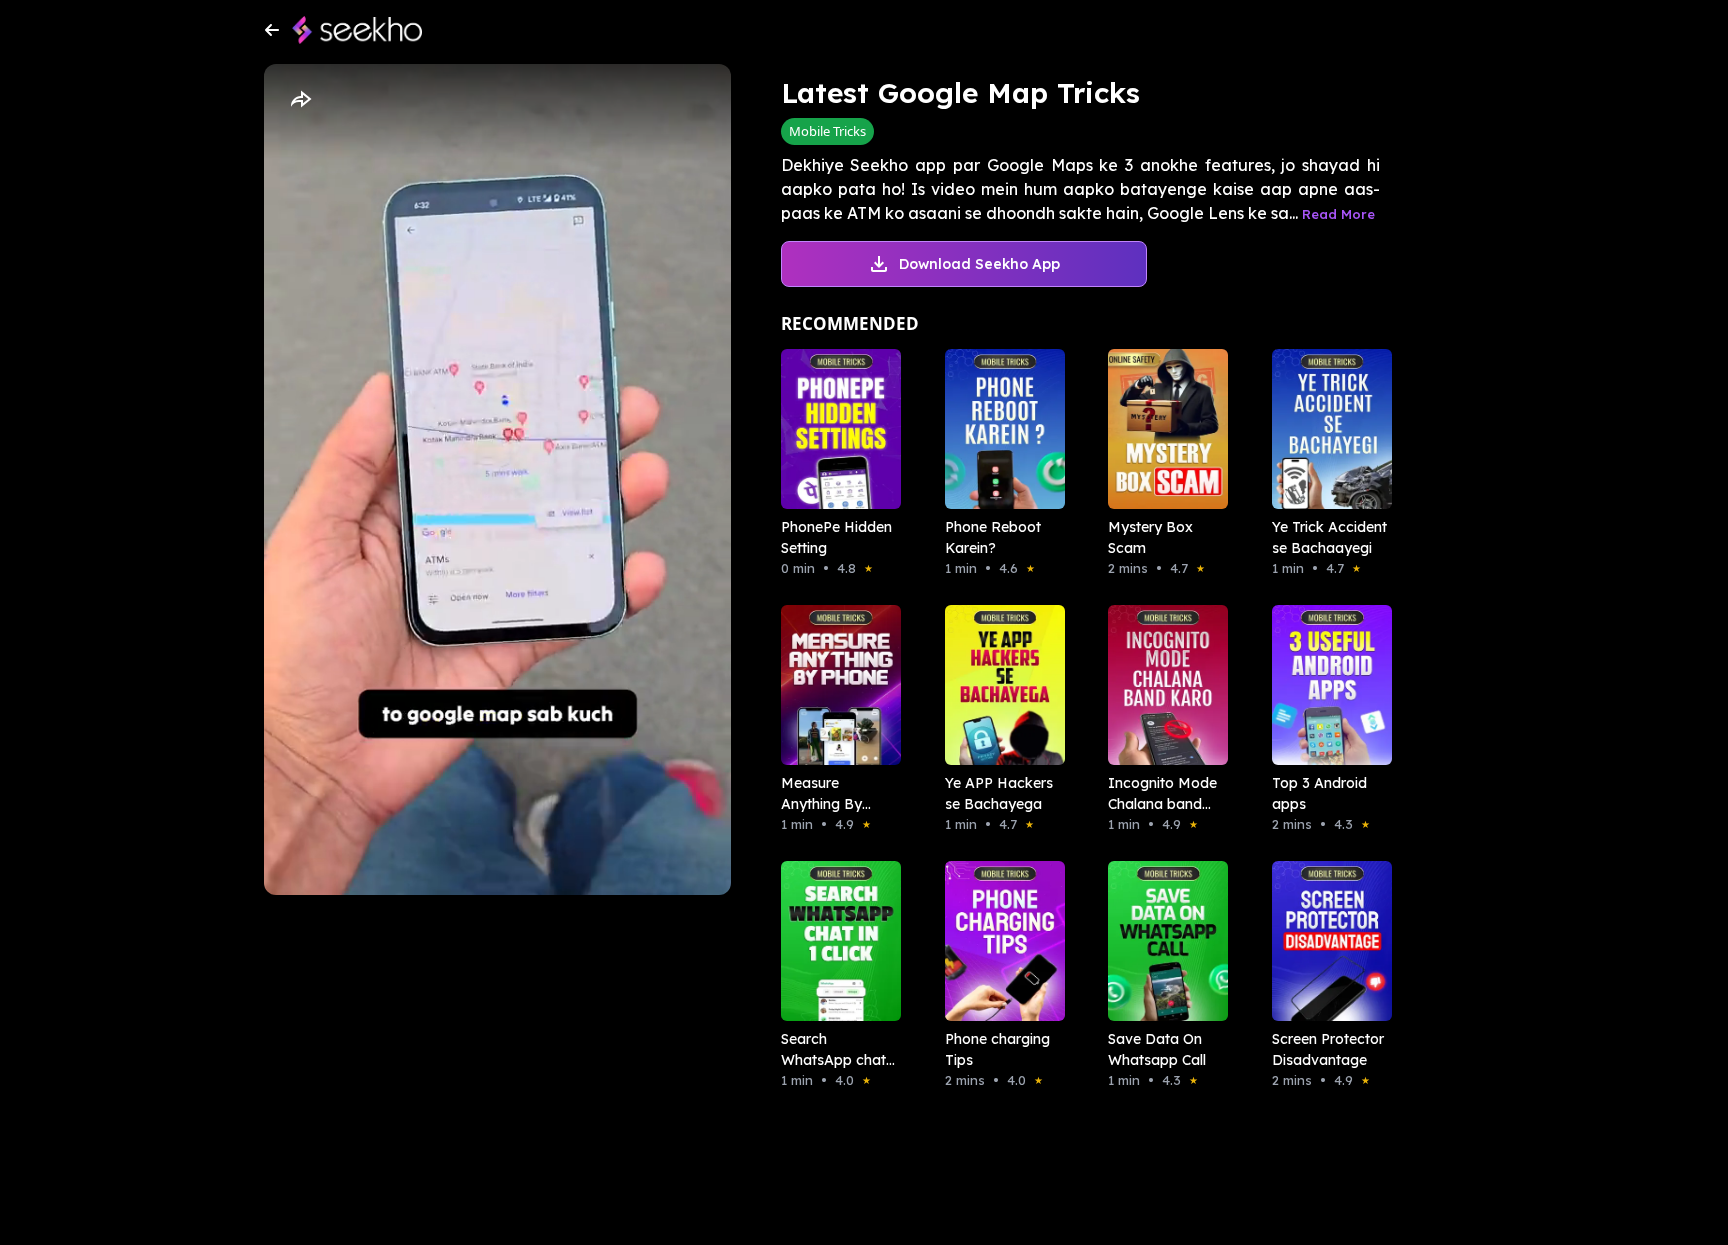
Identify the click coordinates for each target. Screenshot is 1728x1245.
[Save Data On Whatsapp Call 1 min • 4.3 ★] (1162, 941)
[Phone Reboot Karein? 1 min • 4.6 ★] (999, 429)
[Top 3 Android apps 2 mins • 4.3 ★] (1326, 685)
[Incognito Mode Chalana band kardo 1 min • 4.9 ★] (1162, 685)
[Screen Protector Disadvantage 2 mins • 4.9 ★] (1326, 941)
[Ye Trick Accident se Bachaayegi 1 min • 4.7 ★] (1326, 429)
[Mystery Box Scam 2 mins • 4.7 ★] (1162, 429)
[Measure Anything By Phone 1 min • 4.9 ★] (835, 685)
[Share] (300, 100)
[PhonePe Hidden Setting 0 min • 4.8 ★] (835, 429)
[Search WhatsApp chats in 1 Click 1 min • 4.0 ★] (835, 941)
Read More (1338, 214)
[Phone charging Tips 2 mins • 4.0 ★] (999, 941)
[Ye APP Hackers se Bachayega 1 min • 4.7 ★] (999, 685)
